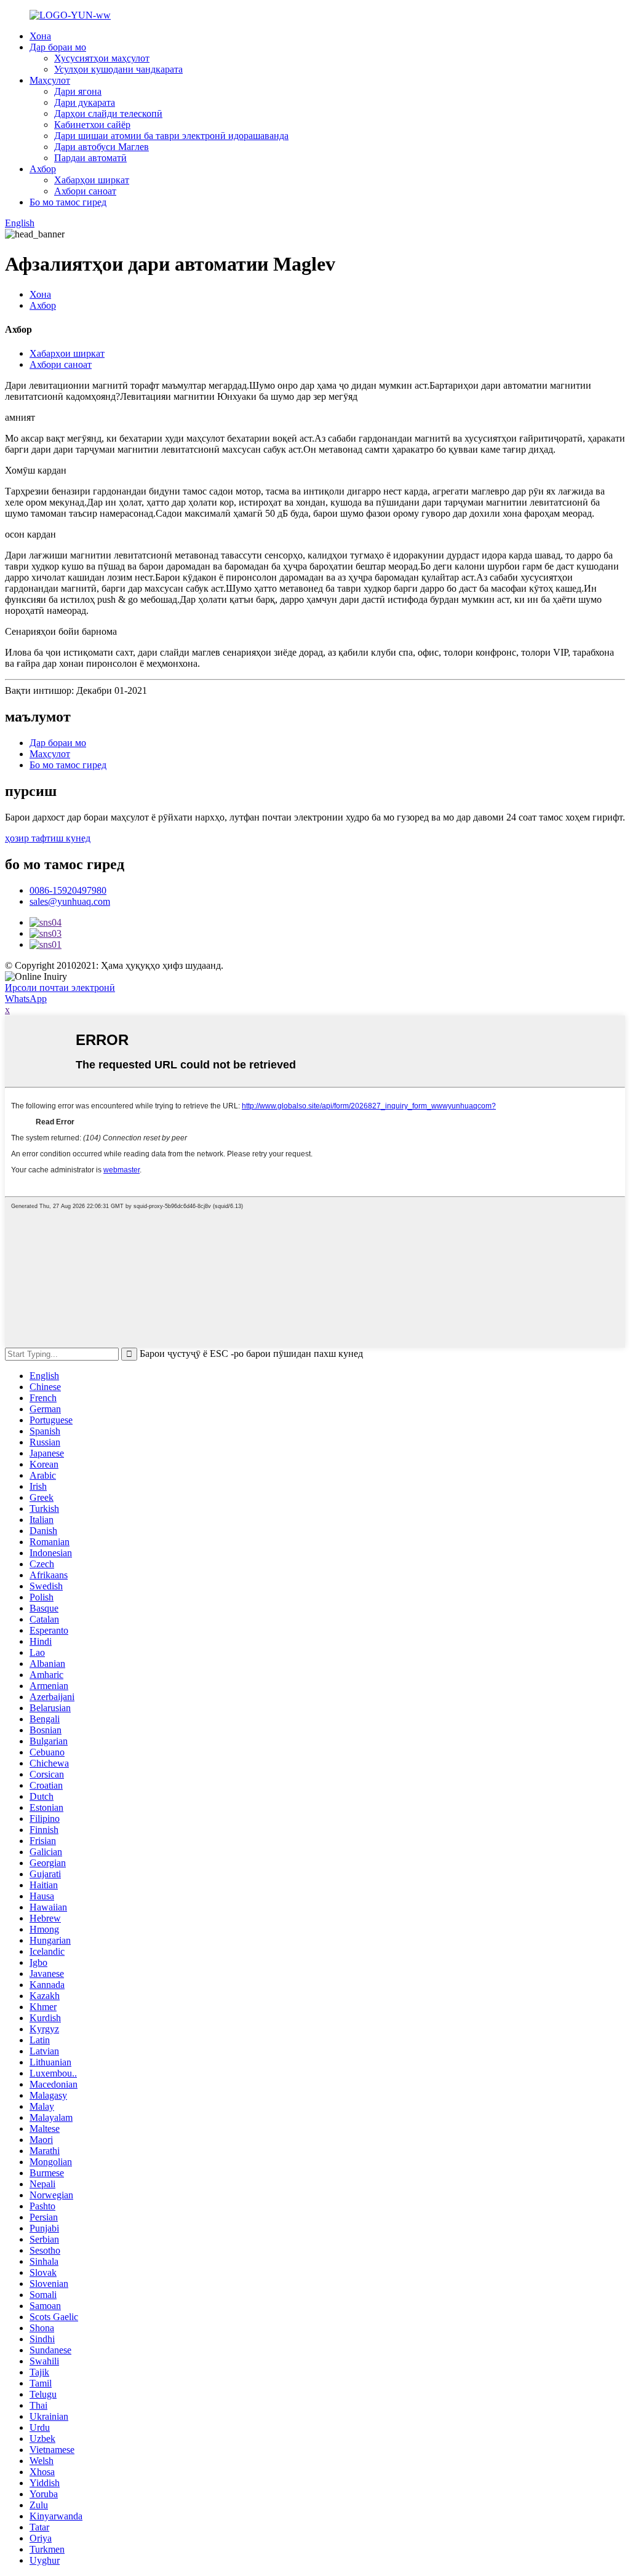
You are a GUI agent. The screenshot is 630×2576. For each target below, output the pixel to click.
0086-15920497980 (68, 890)
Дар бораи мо (58, 47)
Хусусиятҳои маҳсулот (102, 58)
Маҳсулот (50, 80)
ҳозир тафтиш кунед (48, 838)
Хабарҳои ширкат (92, 180)
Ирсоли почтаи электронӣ (60, 988)
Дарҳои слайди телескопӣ (108, 113)
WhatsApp (26, 999)
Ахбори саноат (85, 191)
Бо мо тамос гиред (68, 202)
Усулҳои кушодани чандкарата (118, 69)
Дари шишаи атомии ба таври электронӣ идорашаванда (171, 136)
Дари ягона (78, 91)
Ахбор (43, 169)
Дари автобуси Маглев (102, 147)
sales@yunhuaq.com (70, 901)
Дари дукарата (85, 102)
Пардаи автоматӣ (90, 158)
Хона (40, 36)
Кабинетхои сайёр (92, 125)
